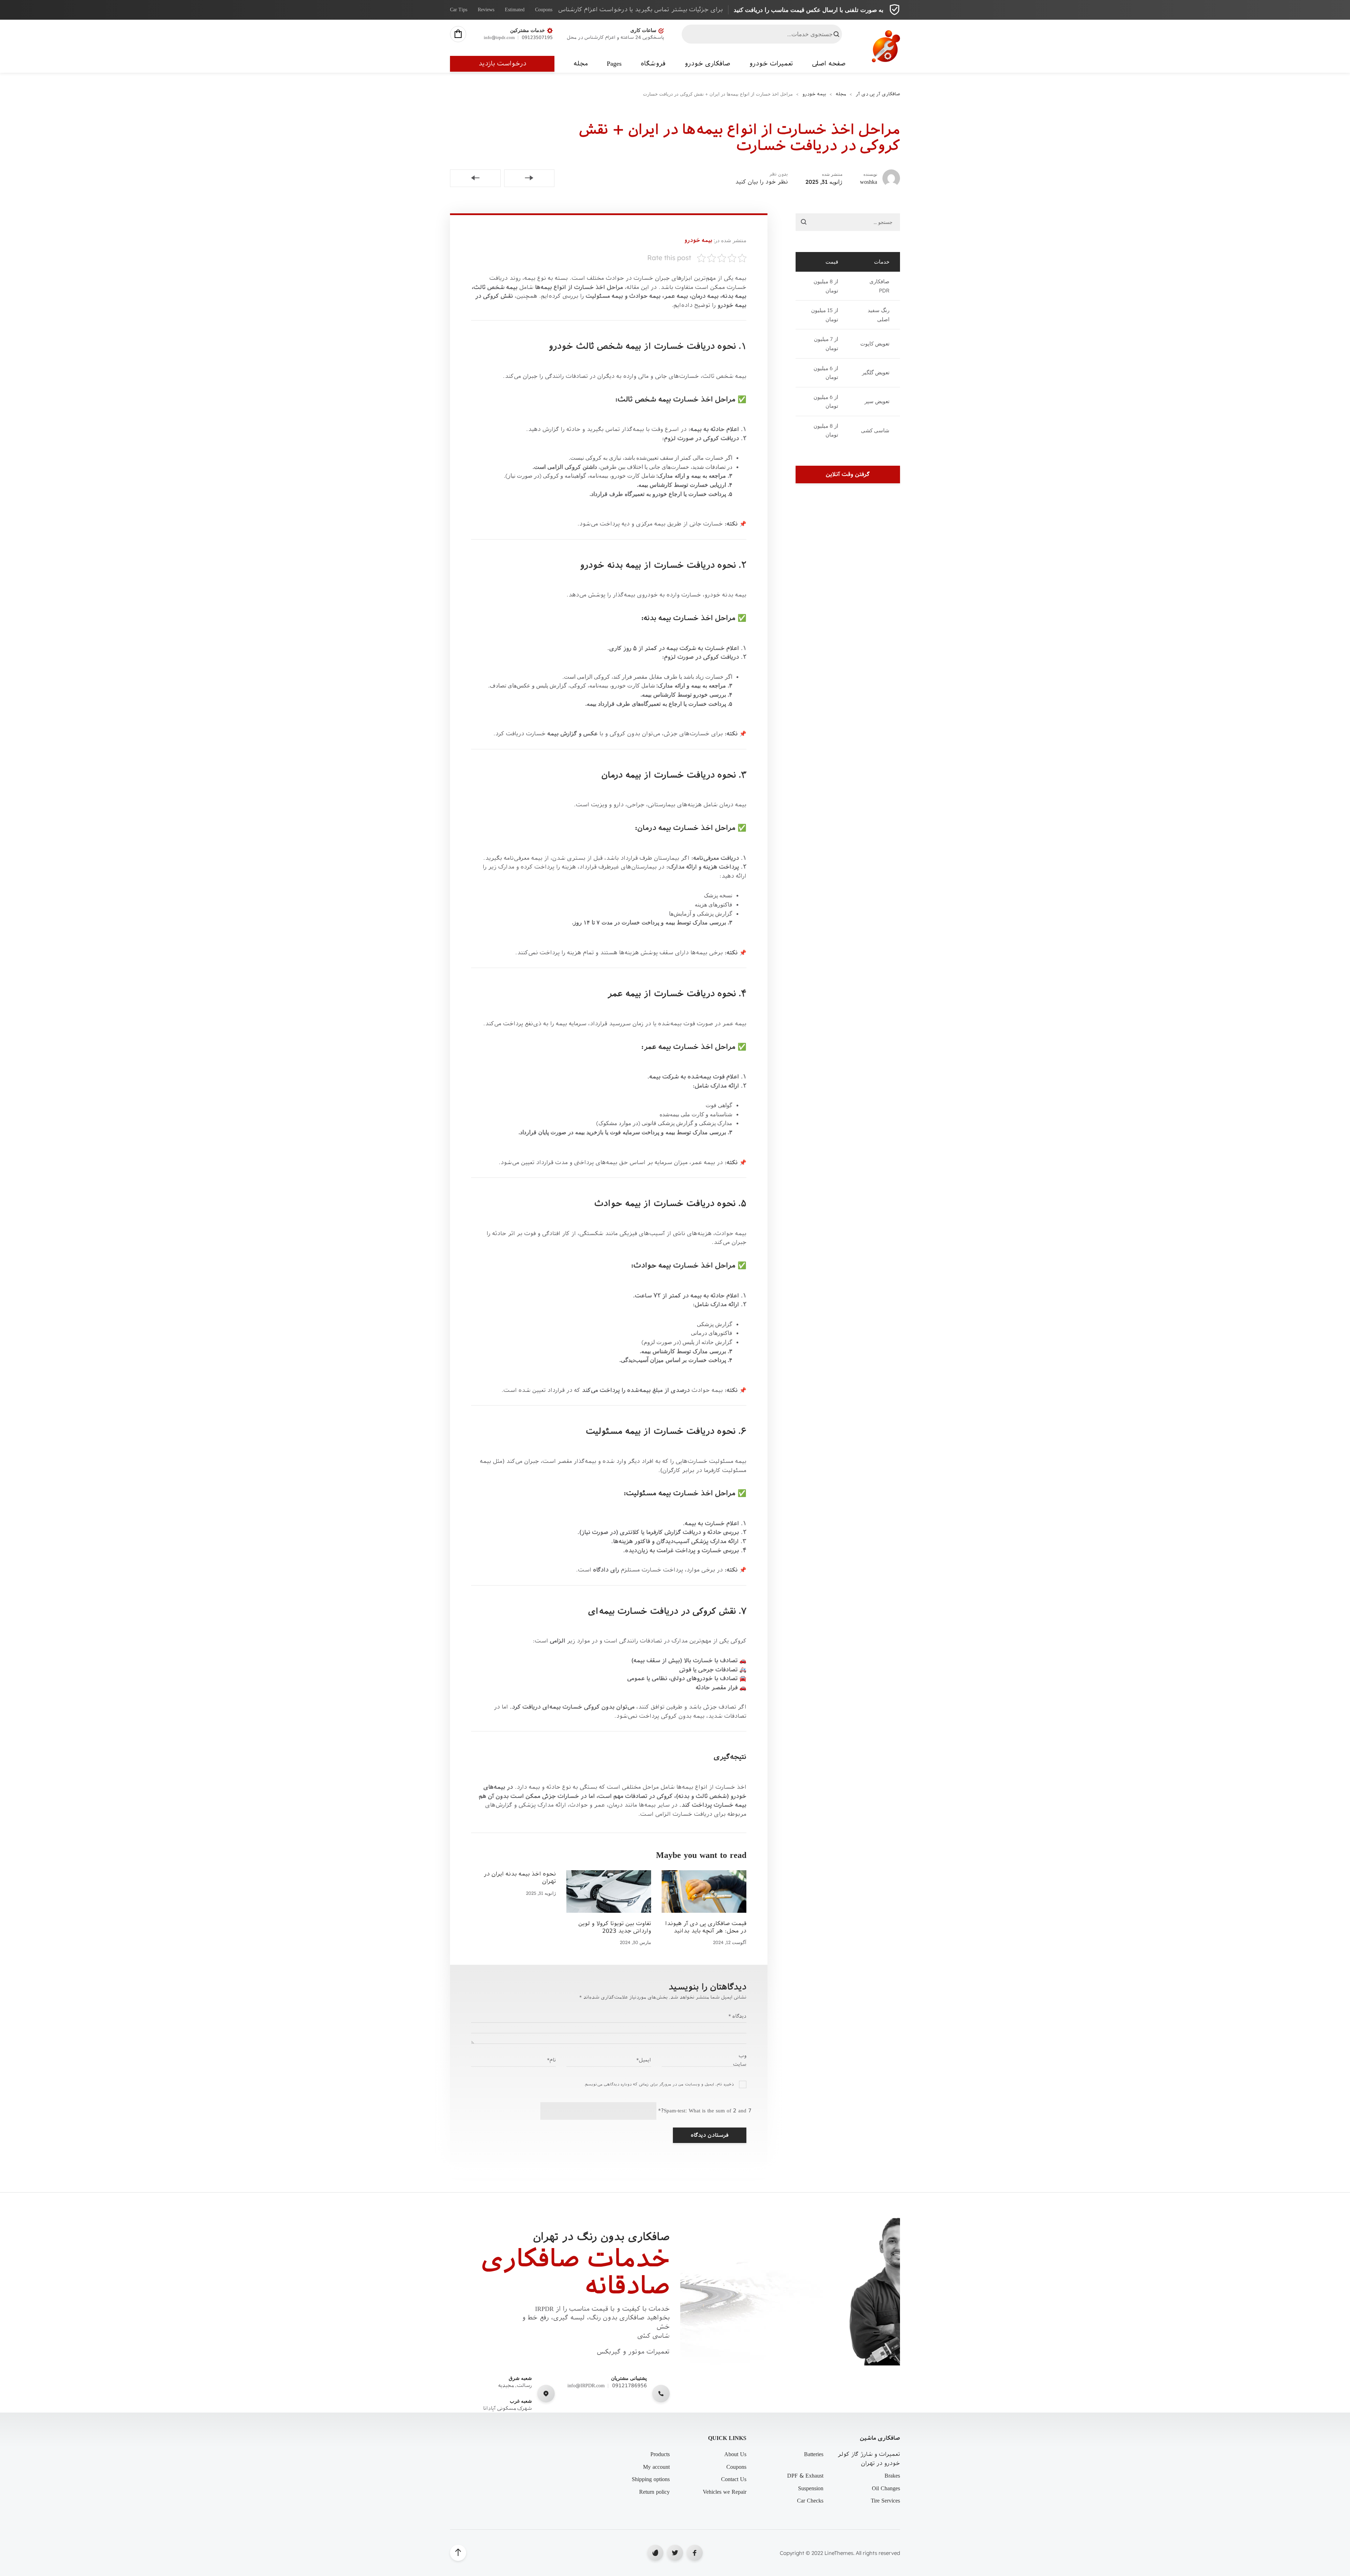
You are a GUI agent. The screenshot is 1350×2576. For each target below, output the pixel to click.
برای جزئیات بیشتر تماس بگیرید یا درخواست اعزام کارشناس (641, 10)
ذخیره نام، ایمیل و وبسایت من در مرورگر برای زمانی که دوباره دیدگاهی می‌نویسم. (659, 2084)
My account (656, 2467)
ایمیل (644, 2060)
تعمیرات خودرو (771, 64)
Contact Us (734, 2479)
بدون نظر (779, 174)
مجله (581, 64)
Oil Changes (886, 2488)
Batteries (814, 2454)
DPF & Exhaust (805, 2476)
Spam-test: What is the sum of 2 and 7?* (705, 2111)
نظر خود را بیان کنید (761, 182)
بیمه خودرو (698, 240)
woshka (869, 182)
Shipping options (651, 2479)
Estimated (515, 10)
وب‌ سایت (740, 2060)
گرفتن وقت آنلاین (848, 474)
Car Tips (459, 10)
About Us (735, 2454)
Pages (614, 64)
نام (551, 2060)
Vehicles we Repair (725, 2492)
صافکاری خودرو (707, 64)
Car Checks (810, 2501)
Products (660, 2454)
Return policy (654, 2492)
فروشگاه (653, 64)
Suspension (811, 2488)
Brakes (892, 2476)
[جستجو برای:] (848, 222)
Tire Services (885, 2501)
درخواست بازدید (502, 64)
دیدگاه (737, 2016)
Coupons (544, 10)
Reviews (486, 10)
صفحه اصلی (829, 64)
